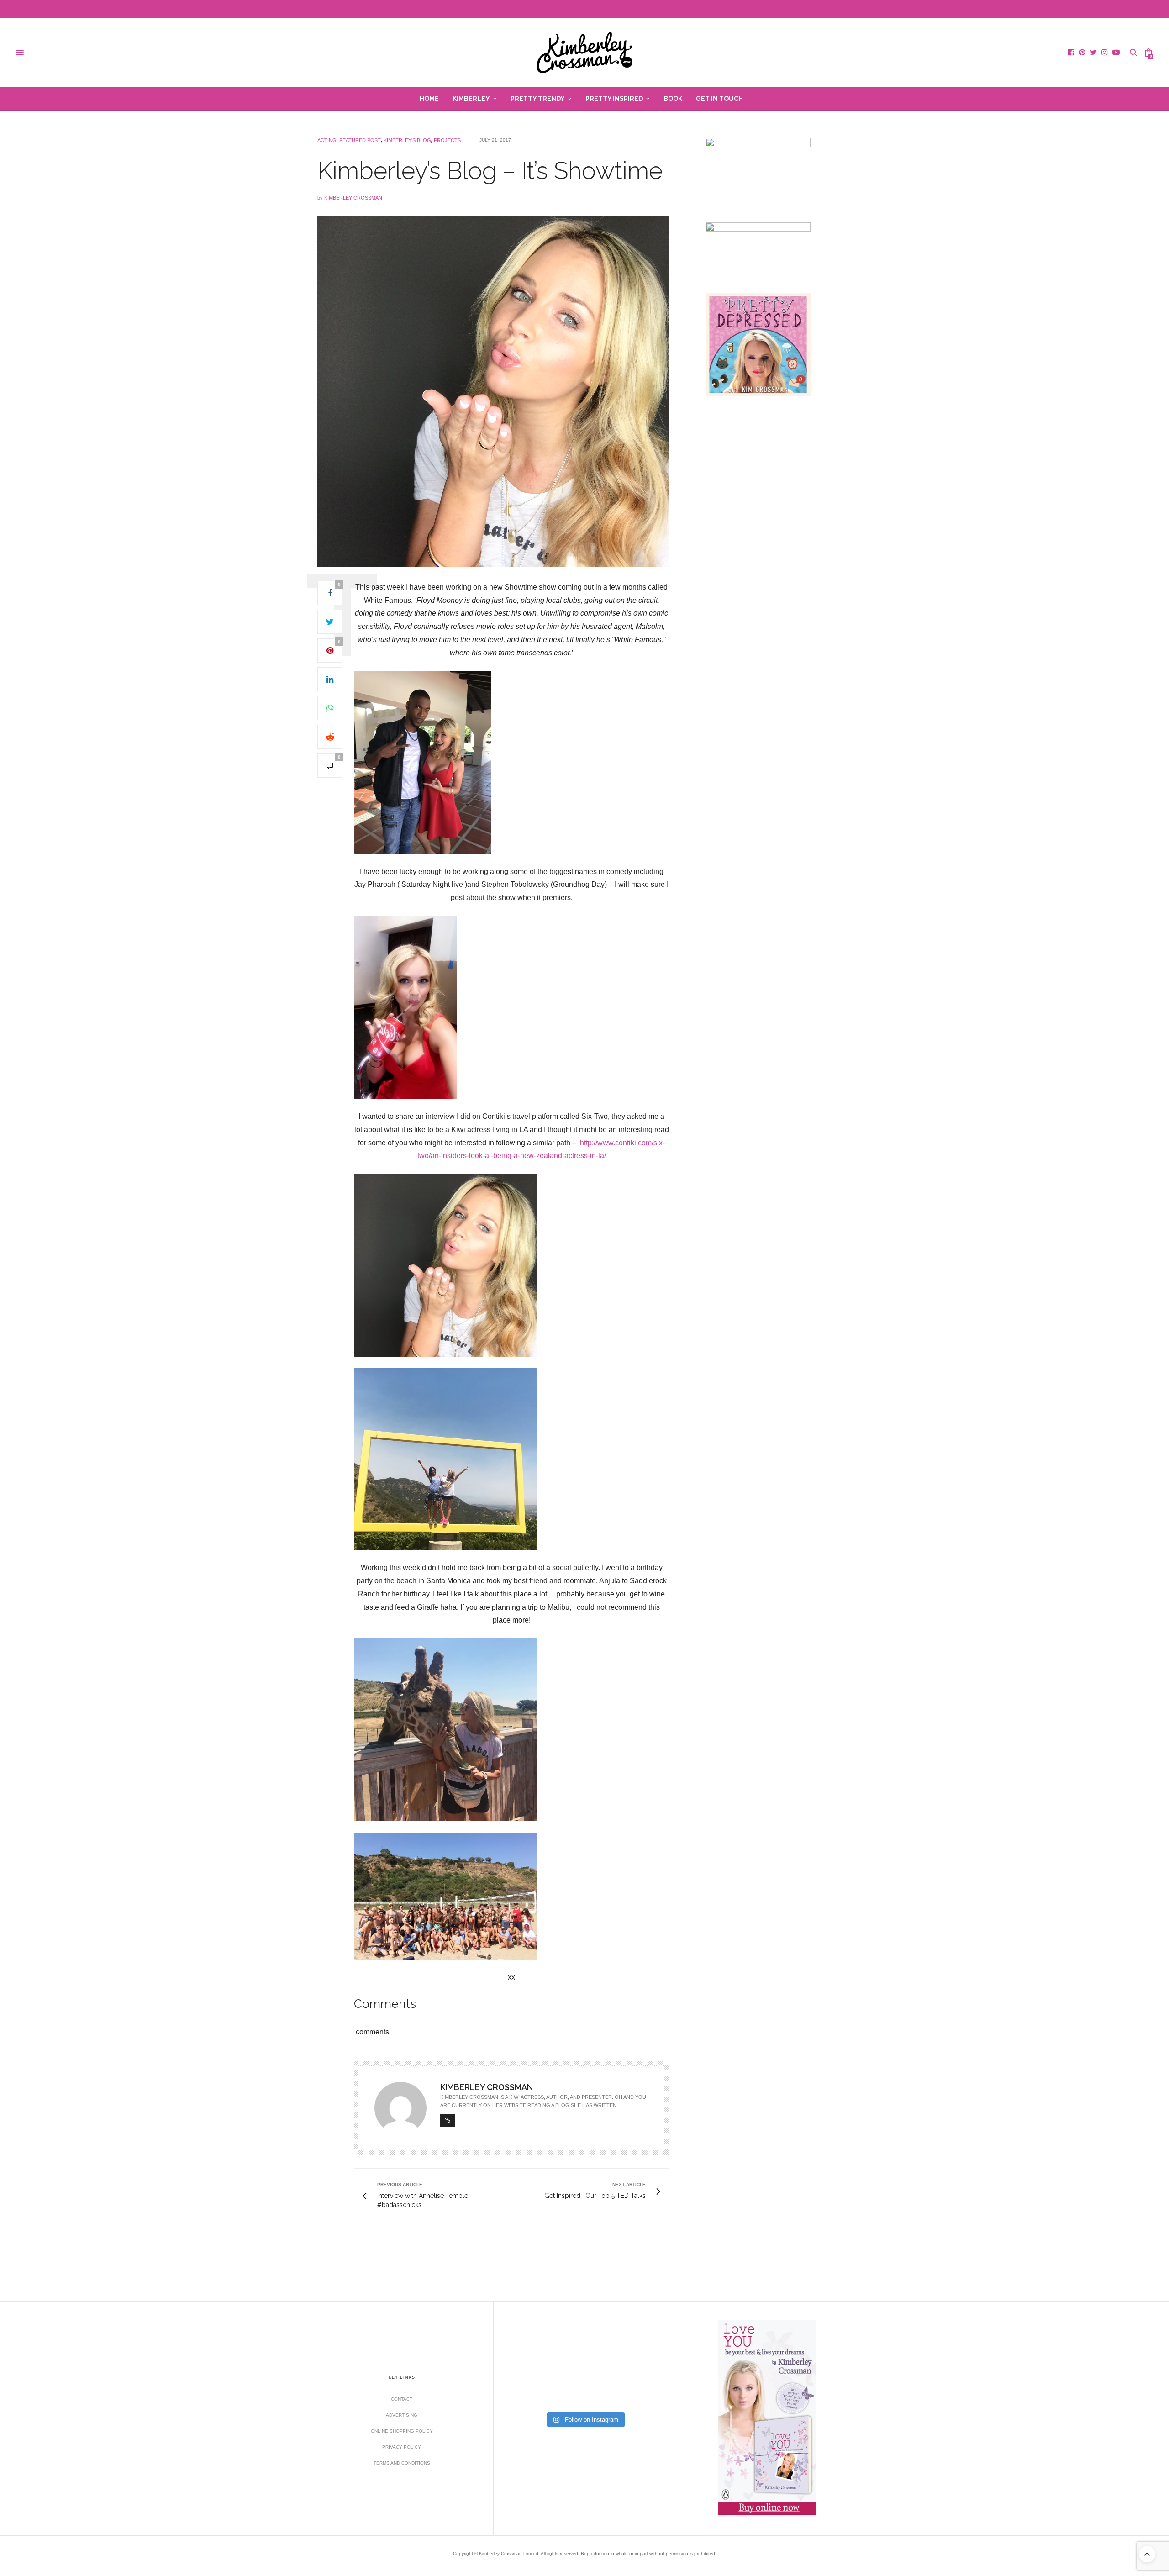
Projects (447, 140)
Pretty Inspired (614, 99)
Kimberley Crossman (353, 198)
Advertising (402, 2415)
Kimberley (471, 99)
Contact (402, 2399)
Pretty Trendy (538, 99)
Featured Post (360, 140)
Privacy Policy (402, 2447)
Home (429, 99)
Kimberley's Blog (407, 140)
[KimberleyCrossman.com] (584, 53)
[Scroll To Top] (1147, 2554)
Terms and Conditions (402, 2463)
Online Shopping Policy (402, 2431)
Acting (327, 140)
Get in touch (719, 99)
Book (673, 99)
